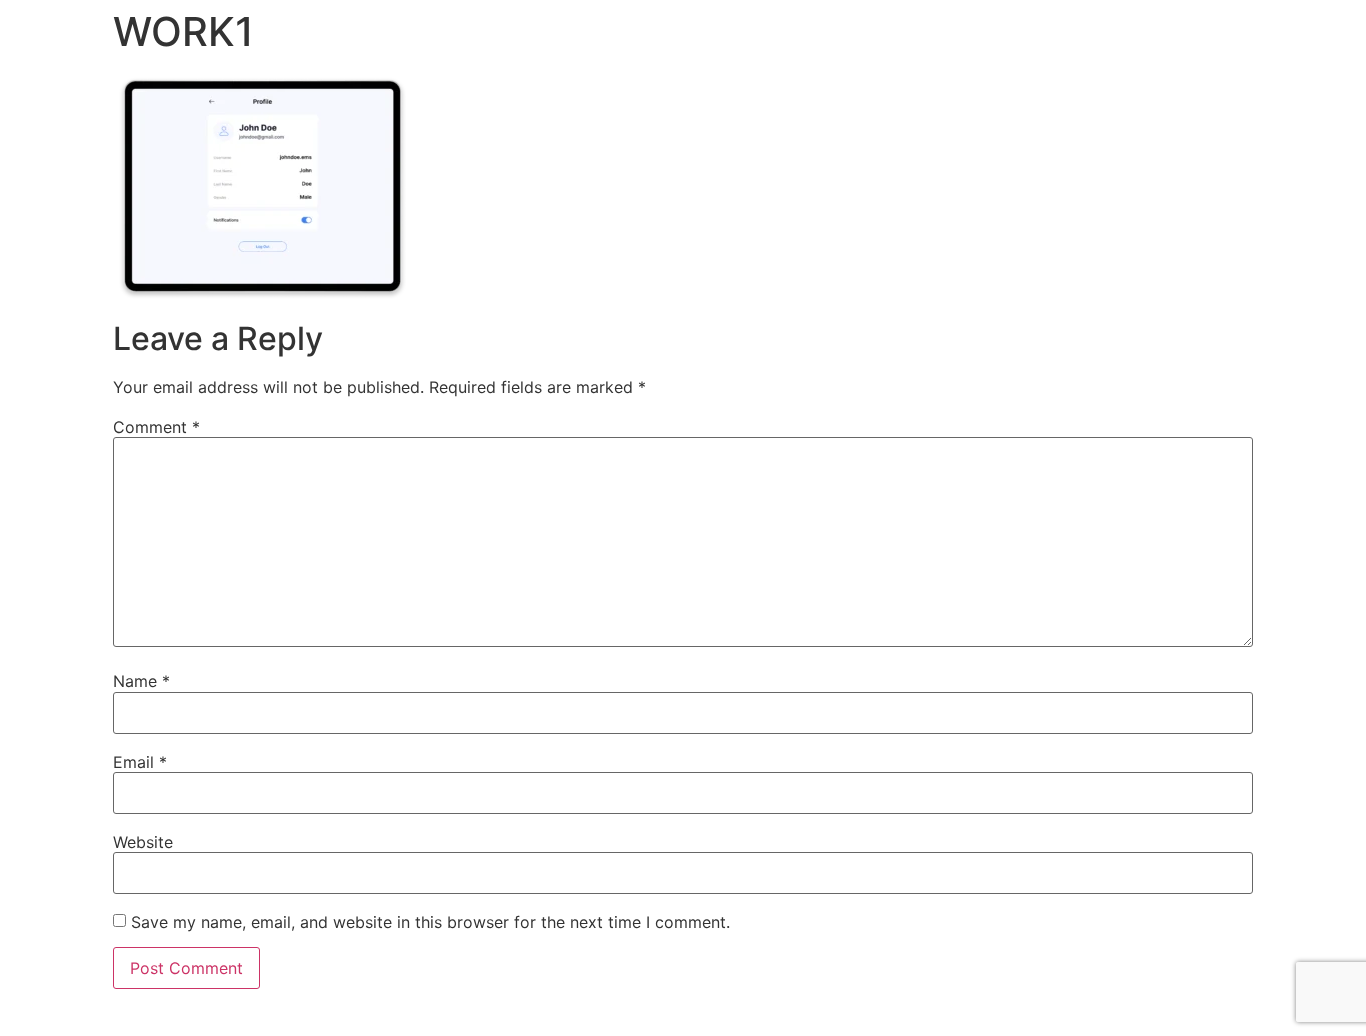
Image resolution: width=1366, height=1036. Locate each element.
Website (143, 842)
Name (141, 681)
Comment (156, 427)
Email (140, 762)
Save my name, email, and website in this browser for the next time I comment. (430, 922)
